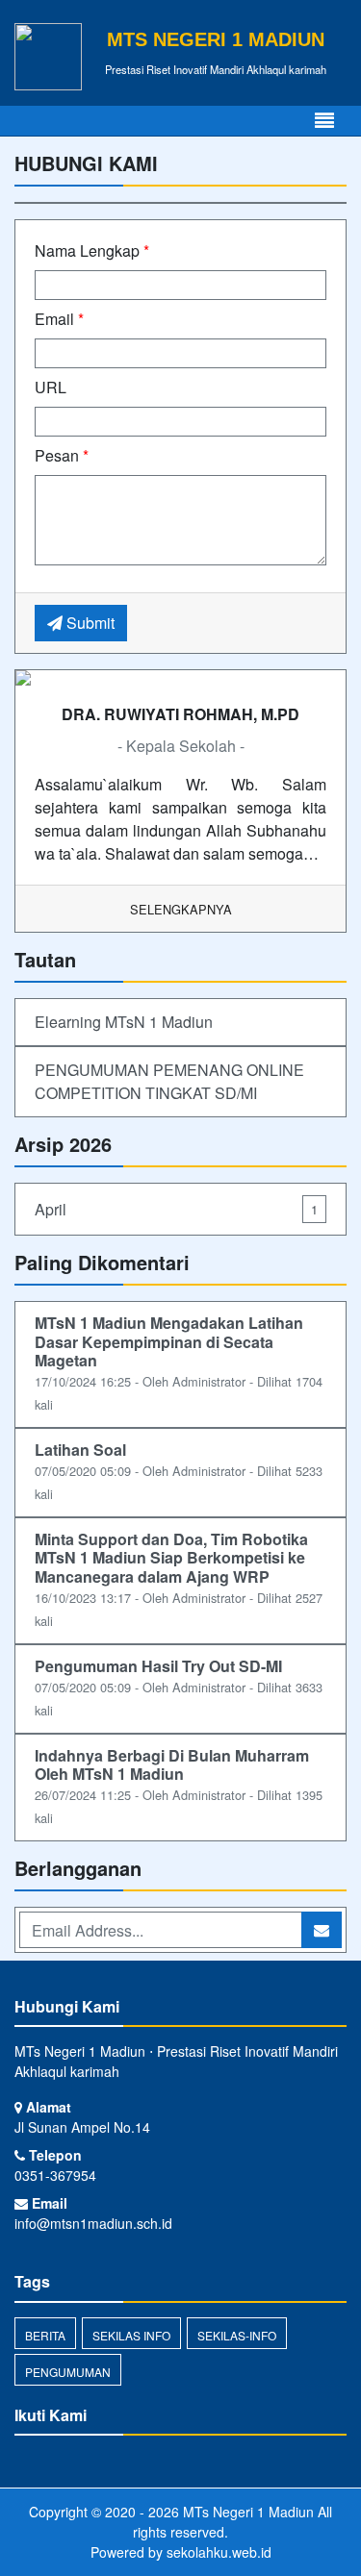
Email (59, 319)
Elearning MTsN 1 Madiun (124, 1022)
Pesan (62, 455)
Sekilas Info (131, 2335)
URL (51, 387)
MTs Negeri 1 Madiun (246, 2512)
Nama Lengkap (92, 250)
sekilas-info (237, 2335)
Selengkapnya (181, 909)
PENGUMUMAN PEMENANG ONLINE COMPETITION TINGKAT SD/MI (169, 1081)
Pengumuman (68, 2372)
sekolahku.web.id (219, 2552)
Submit (89, 623)
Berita (45, 2335)
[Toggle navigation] (324, 121)
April (176, 1209)
